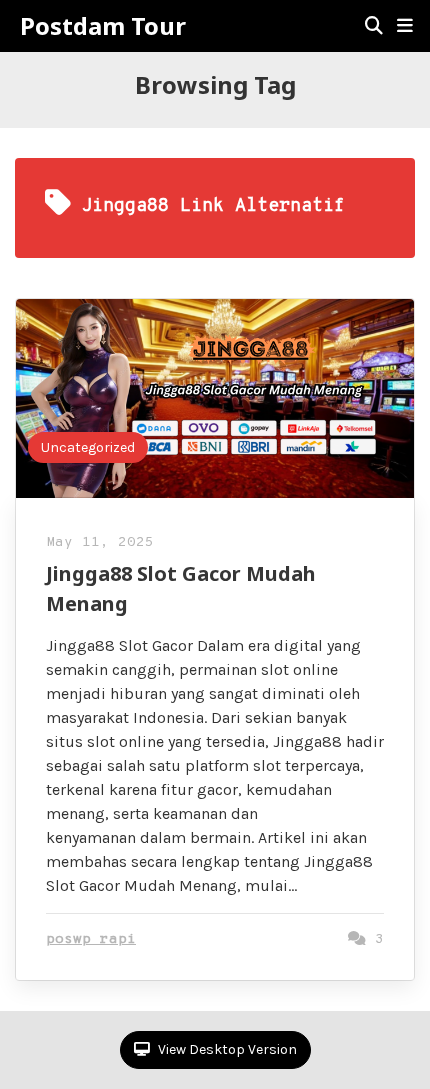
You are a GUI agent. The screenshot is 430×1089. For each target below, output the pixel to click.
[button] (405, 26)
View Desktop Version (226, 1049)
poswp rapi (91, 939)
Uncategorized (88, 447)
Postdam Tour (103, 26)
